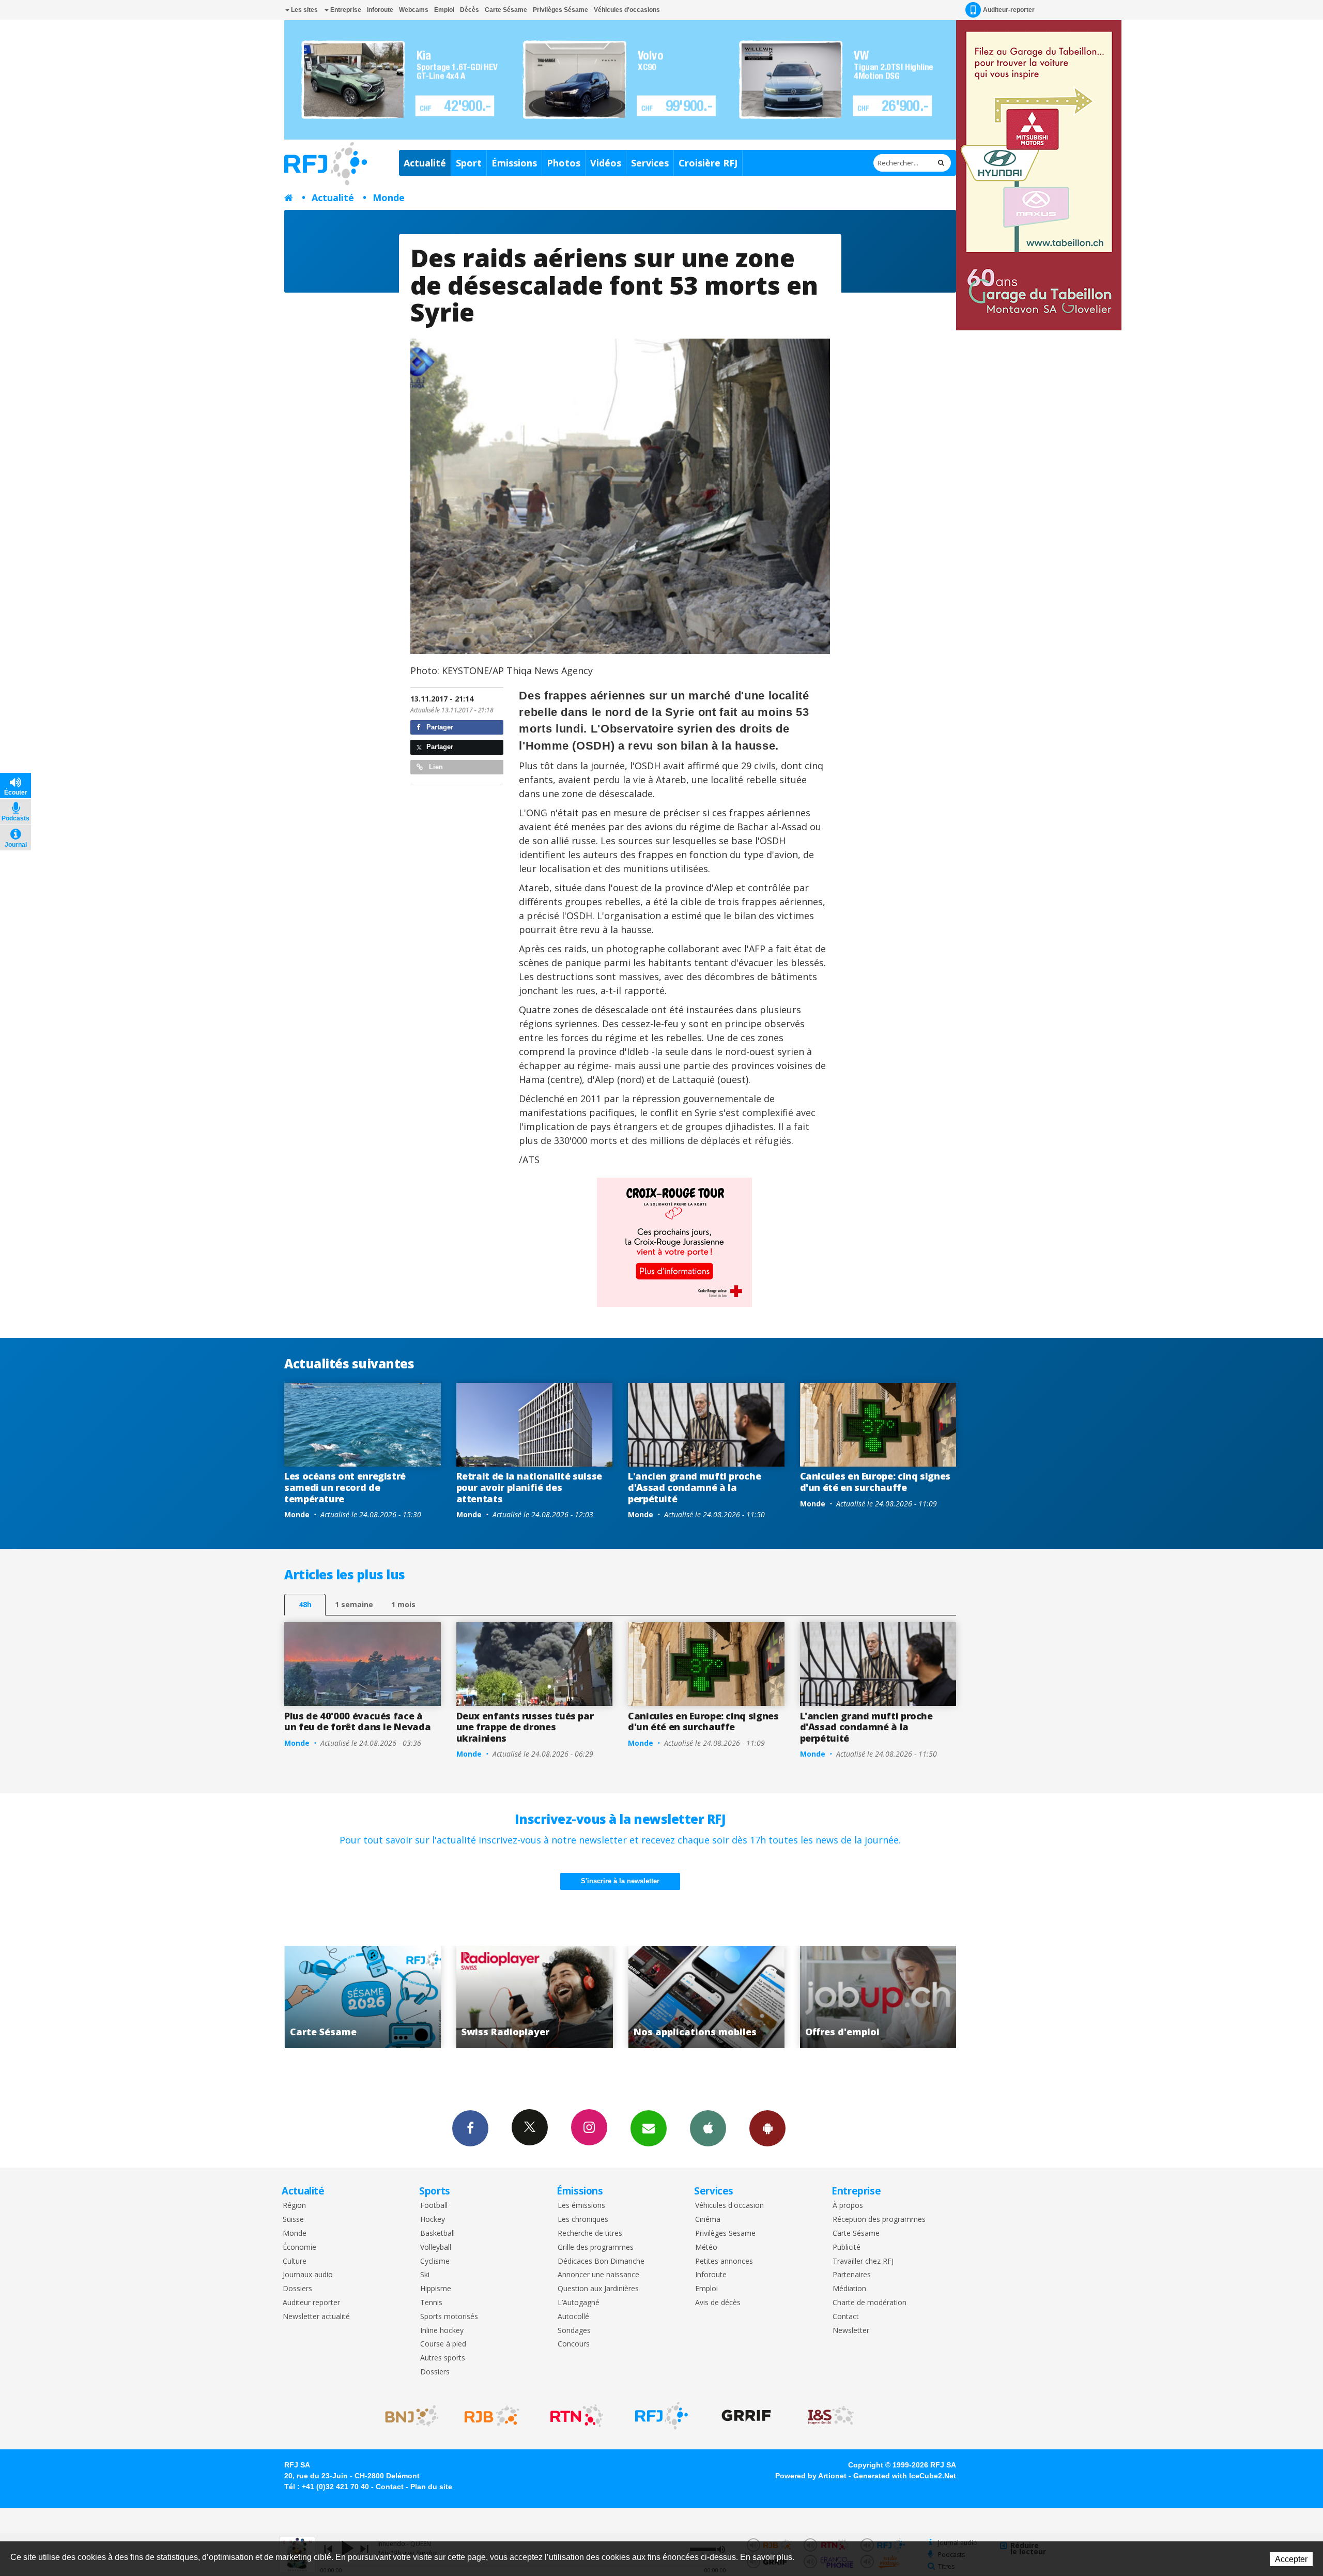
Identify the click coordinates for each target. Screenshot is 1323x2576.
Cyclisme (435, 2261)
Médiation (849, 2289)
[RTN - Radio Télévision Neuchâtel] (577, 2416)
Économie (299, 2247)
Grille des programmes (596, 2247)
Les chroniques (583, 2220)
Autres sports (443, 2358)
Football (434, 2206)
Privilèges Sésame (560, 10)
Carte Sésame (506, 10)
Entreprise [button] (345, 10)
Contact (846, 2317)
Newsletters (649, 2128)
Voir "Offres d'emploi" (535, 1997)
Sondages (574, 2331)
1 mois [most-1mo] (403, 1604)
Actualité (425, 163)
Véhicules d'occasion (729, 2206)
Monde (389, 197)
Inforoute (380, 10)
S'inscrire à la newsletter (620, 1881)
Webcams (414, 10)
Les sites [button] (304, 10)
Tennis (431, 2303)
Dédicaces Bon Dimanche (601, 2261)
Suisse (293, 2220)
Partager (439, 727)
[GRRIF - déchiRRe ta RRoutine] (746, 2416)
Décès (470, 10)
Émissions (514, 163)
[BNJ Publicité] (407, 2416)
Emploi (444, 10)
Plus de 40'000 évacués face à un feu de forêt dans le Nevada (357, 1721)
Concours (574, 2344)
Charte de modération (870, 2303)
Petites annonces (724, 2261)
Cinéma (708, 2220)
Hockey (433, 2220)
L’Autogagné (579, 2303)
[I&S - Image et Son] (831, 2416)
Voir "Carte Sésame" (707, 1997)
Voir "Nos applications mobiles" (364, 1997)
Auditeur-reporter (1009, 10)
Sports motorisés (449, 2317)
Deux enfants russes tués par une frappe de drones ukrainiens (525, 1727)
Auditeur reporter (311, 2303)
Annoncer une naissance (598, 2275)
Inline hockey (442, 2331)
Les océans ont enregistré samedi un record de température (345, 1487)
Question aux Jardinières (598, 2289)
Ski (425, 2275)
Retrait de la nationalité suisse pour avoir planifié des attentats (529, 1487)
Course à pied (443, 2344)
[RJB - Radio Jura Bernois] (492, 2416)
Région (294, 2206)
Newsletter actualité (316, 2317)
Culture (295, 2261)
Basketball (437, 2234)
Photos (564, 163)
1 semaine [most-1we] (354, 1604)
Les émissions (581, 2206)
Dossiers (297, 2289)
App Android (767, 2128)
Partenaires (852, 2275)
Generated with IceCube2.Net (905, 2476)
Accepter (1291, 2559)
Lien (435, 767)
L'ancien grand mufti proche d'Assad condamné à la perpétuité (694, 1487)
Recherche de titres (590, 2234)
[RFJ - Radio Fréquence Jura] (661, 2416)
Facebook (470, 2128)
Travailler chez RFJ (863, 2261)
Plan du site (431, 2487)
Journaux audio (308, 2275)
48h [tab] (305, 1604)
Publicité (847, 2247)
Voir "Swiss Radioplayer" (879, 1997)
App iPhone (708, 2128)
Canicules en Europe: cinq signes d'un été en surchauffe (875, 1482)
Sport (469, 163)
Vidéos (606, 163)
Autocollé (573, 2317)
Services (650, 163)
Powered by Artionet (811, 2476)
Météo (706, 2247)
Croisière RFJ (708, 163)
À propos (848, 2206)
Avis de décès (718, 2303)
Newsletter (851, 2331)
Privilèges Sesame (725, 2234)
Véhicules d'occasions (627, 10)
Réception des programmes (879, 2220)
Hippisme (436, 2289)
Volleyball (436, 2247)
